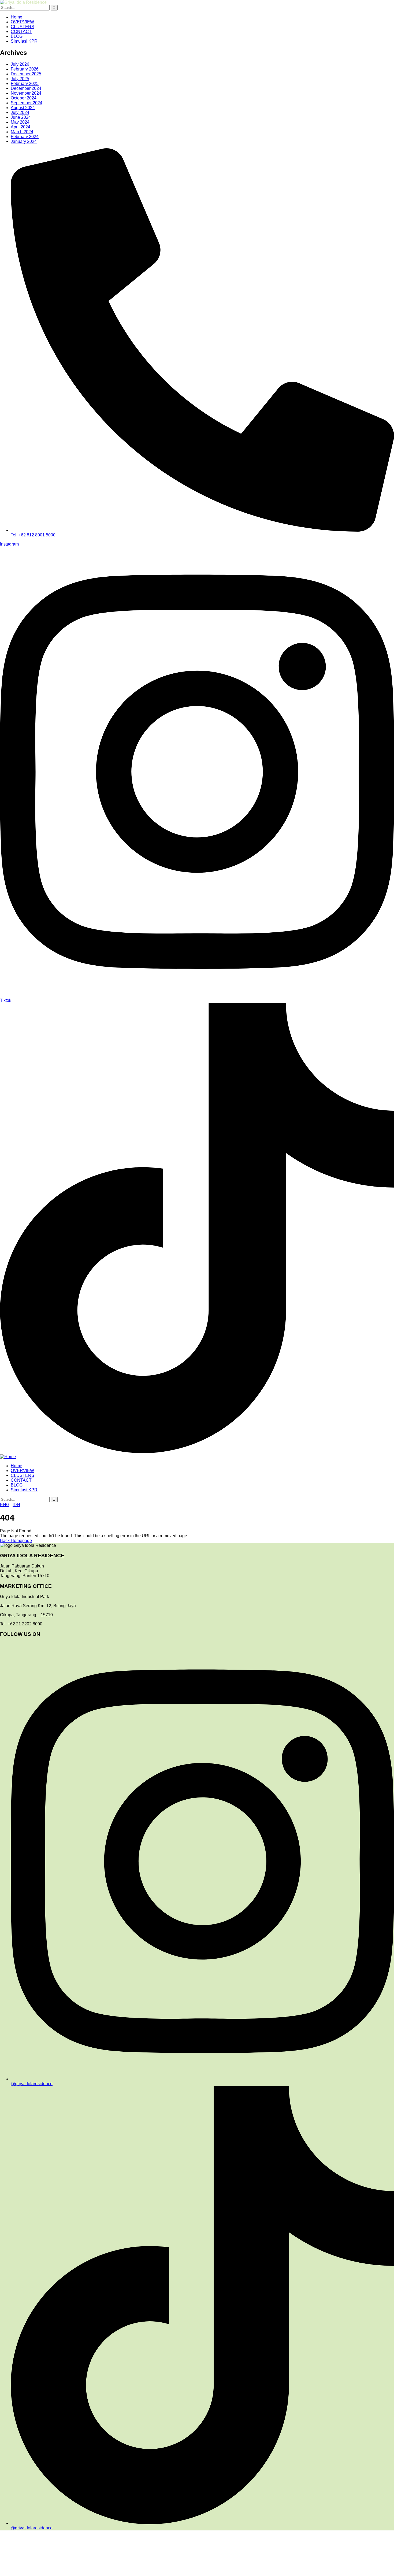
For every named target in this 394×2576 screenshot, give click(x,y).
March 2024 (22, 132)
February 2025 (25, 84)
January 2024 (24, 141)
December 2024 (26, 88)
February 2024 (25, 137)
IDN (16, 1505)
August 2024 (23, 108)
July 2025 (20, 79)
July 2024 (20, 112)
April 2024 (21, 127)
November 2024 (26, 93)
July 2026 (20, 64)
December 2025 (26, 74)
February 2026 (25, 69)
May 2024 (20, 122)
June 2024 (21, 117)
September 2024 (27, 103)
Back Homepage (16, 1541)
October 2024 (24, 98)
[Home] (8, 1457)
